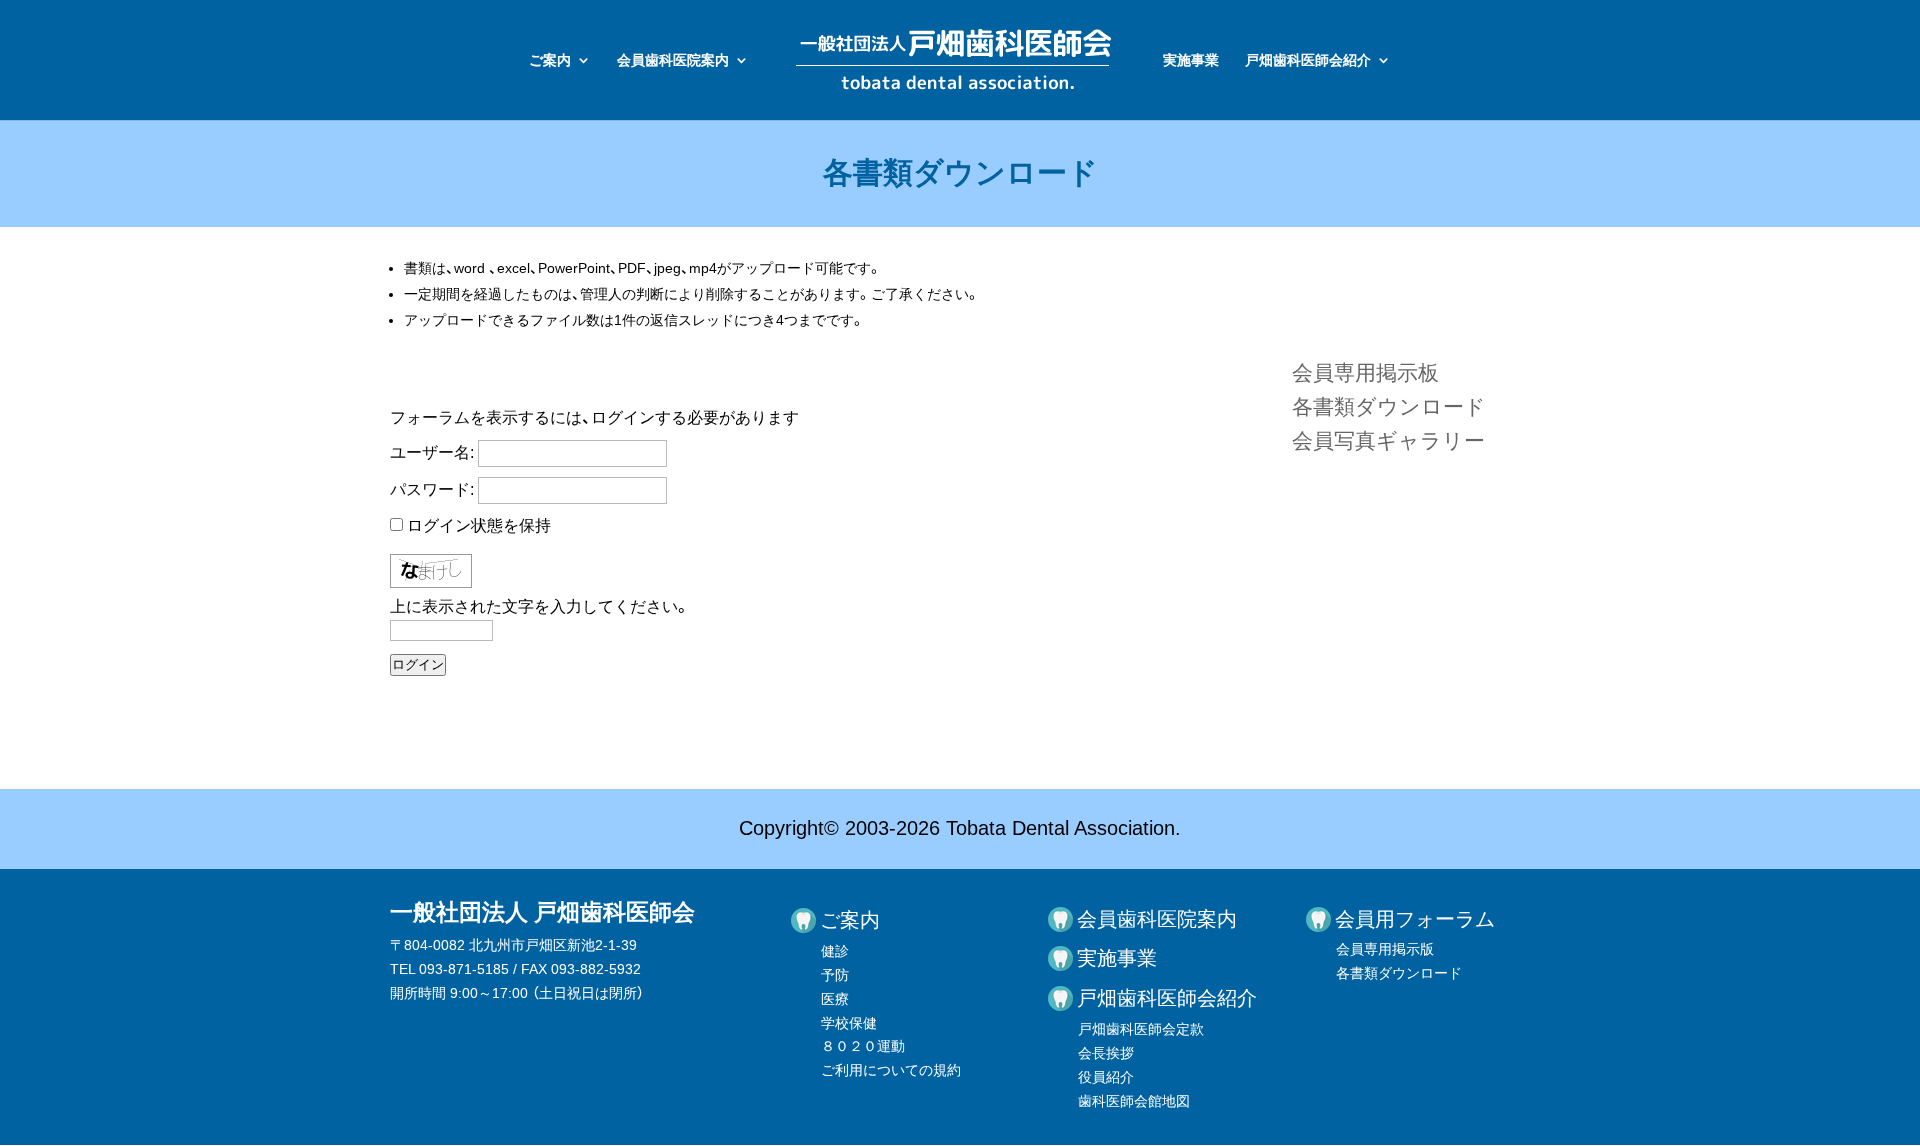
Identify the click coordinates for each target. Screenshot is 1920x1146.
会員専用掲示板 (1365, 372)
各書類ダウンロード (1389, 406)
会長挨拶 (1106, 1053)
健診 (835, 951)
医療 (835, 999)
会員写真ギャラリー (1388, 440)
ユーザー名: (432, 452)
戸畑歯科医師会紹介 (1308, 60)
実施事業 (1191, 60)
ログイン (418, 664)
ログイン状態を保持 (479, 525)
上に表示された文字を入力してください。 (540, 606)
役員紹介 (1106, 1077)
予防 (835, 975)
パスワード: (432, 489)
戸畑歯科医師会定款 (1141, 1029)
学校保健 (849, 1023)
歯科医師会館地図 (1134, 1101)
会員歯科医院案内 (673, 60)
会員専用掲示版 (1385, 949)
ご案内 (550, 60)
